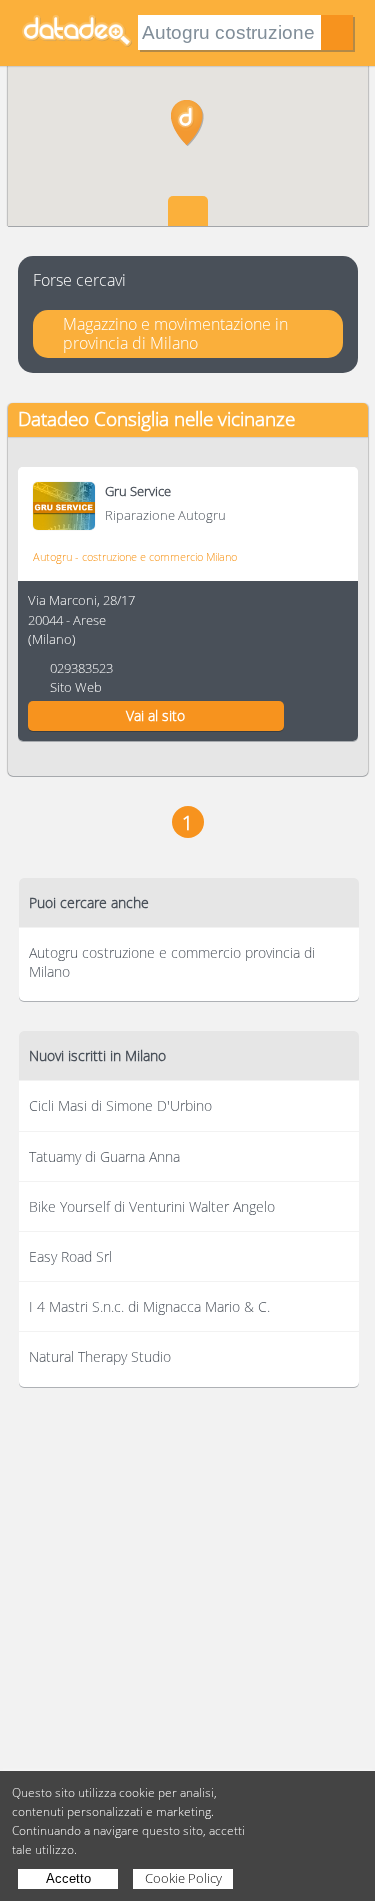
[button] (187, 123)
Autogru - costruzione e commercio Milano (135, 556)
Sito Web (76, 687)
